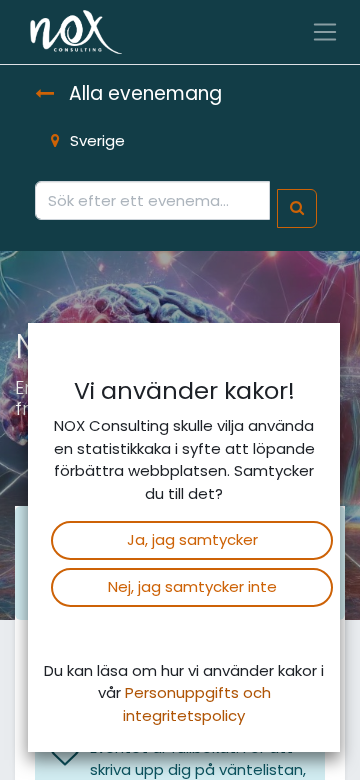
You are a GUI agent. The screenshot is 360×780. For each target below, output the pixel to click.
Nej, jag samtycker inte (192, 586)
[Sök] (297, 208)
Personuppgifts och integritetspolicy (197, 704)
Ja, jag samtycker (192, 539)
